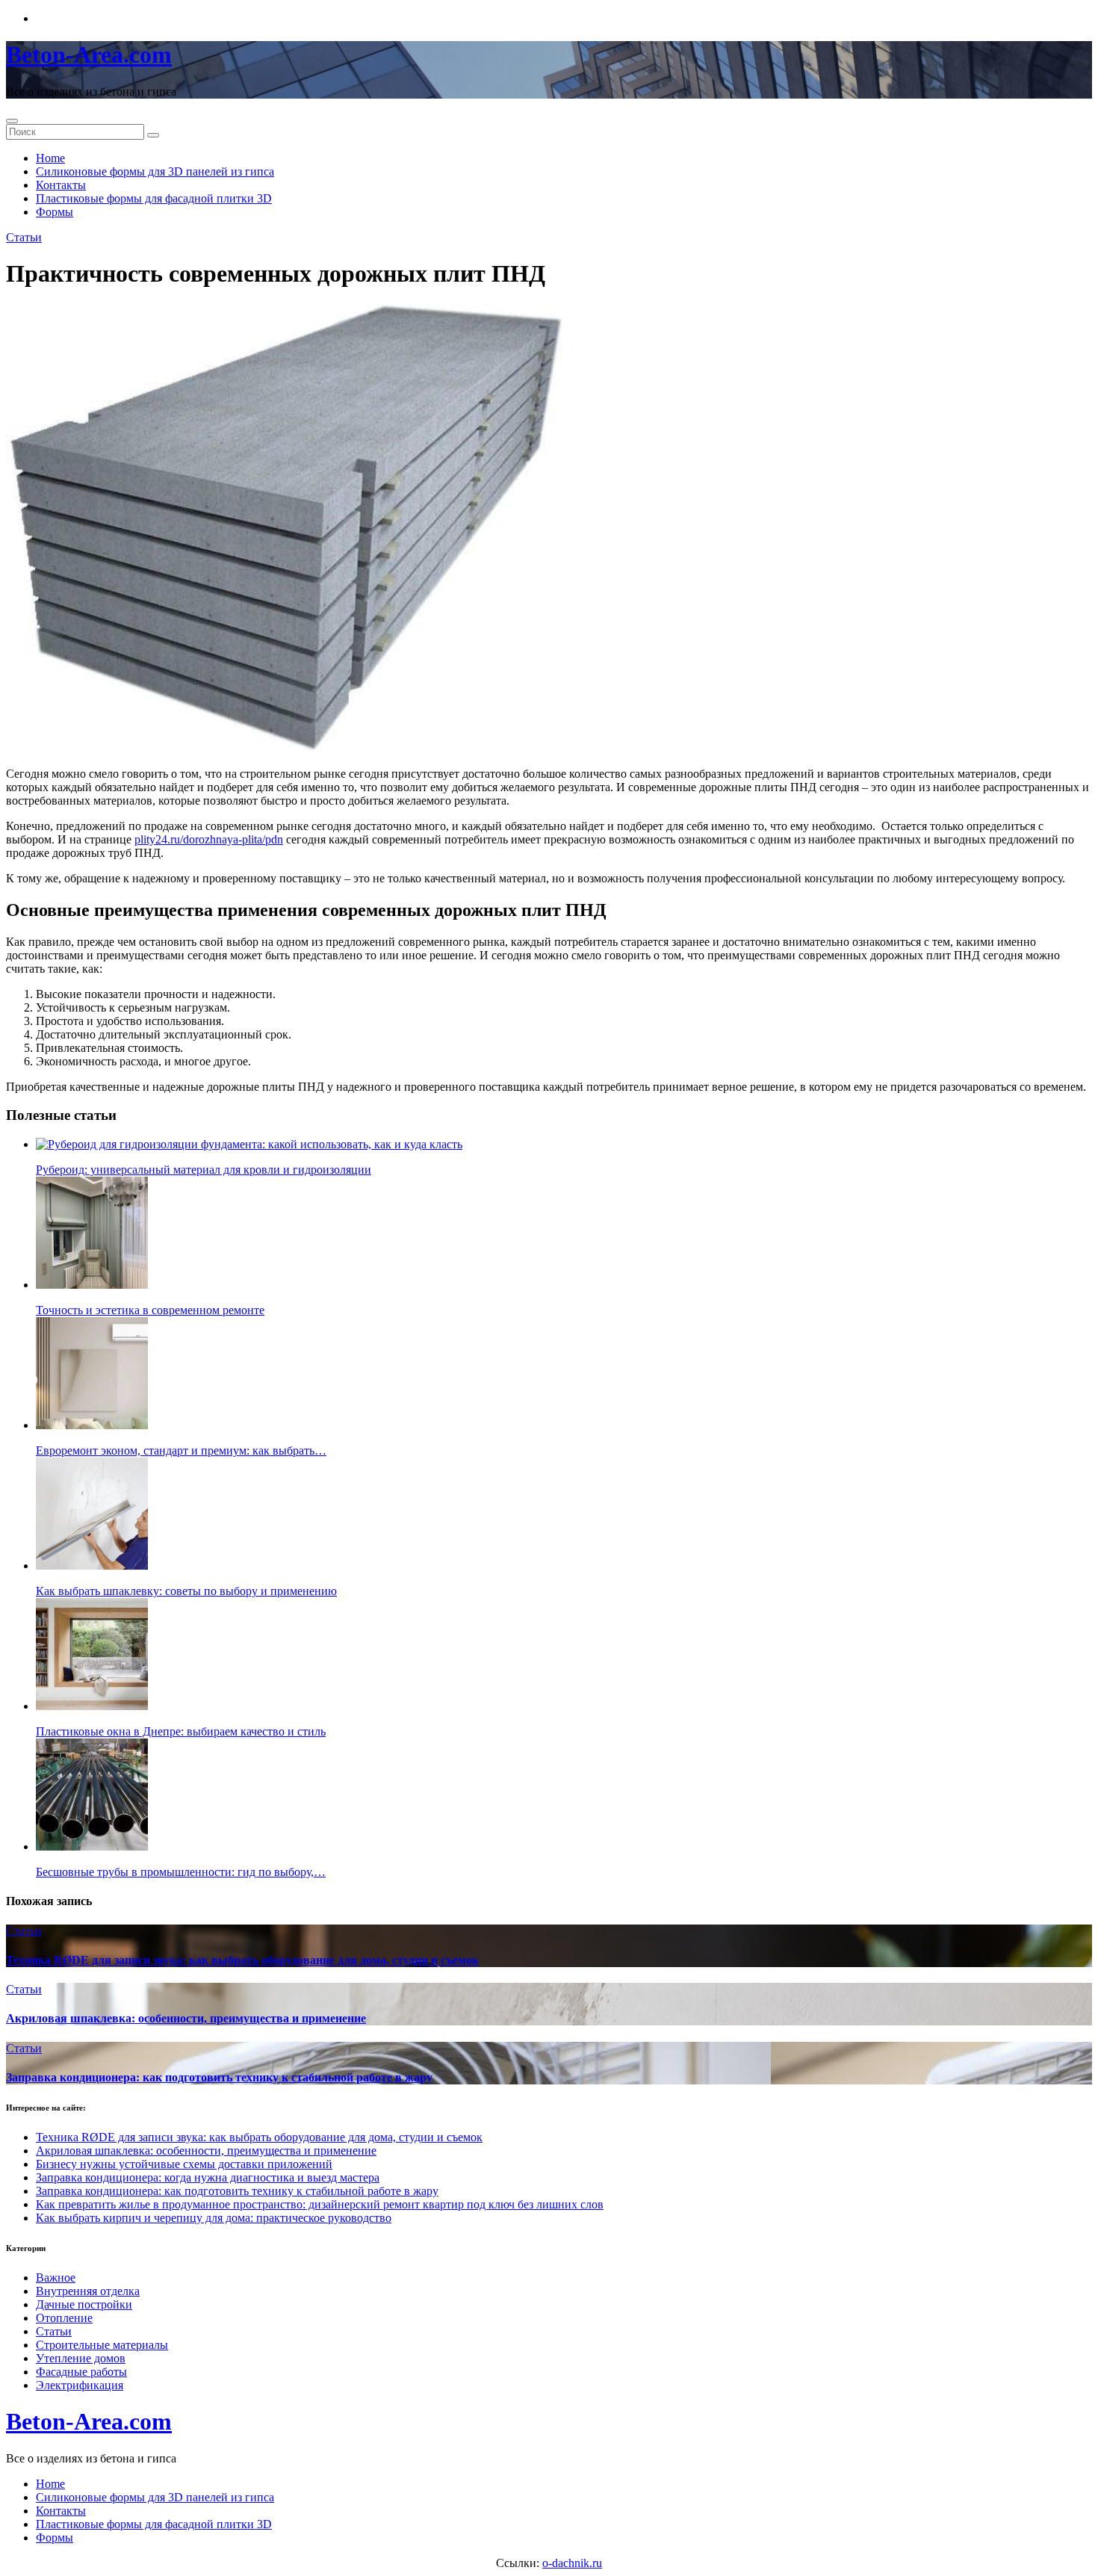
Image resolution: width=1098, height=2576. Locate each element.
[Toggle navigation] (12, 121)
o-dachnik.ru (572, 2563)
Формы (55, 212)
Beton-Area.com (89, 55)
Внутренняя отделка (88, 2291)
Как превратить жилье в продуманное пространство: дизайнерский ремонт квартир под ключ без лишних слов (320, 2204)
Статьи (24, 237)
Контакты (61, 185)
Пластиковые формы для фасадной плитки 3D (154, 198)
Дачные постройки (84, 2304)
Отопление (64, 2318)
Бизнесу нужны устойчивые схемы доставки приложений (184, 2164)
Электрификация (80, 2385)
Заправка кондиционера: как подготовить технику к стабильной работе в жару (219, 2077)
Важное (56, 2278)
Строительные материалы (102, 2345)
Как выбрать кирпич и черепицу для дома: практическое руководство (214, 2218)
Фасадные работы (81, 2372)
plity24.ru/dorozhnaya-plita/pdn (209, 839)
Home (50, 158)
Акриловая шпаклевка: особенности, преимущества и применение (186, 2018)
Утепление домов (81, 2358)
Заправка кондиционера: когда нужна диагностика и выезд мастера (208, 2177)
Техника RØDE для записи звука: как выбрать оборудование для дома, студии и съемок (242, 1960)
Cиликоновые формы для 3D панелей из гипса (155, 171)
